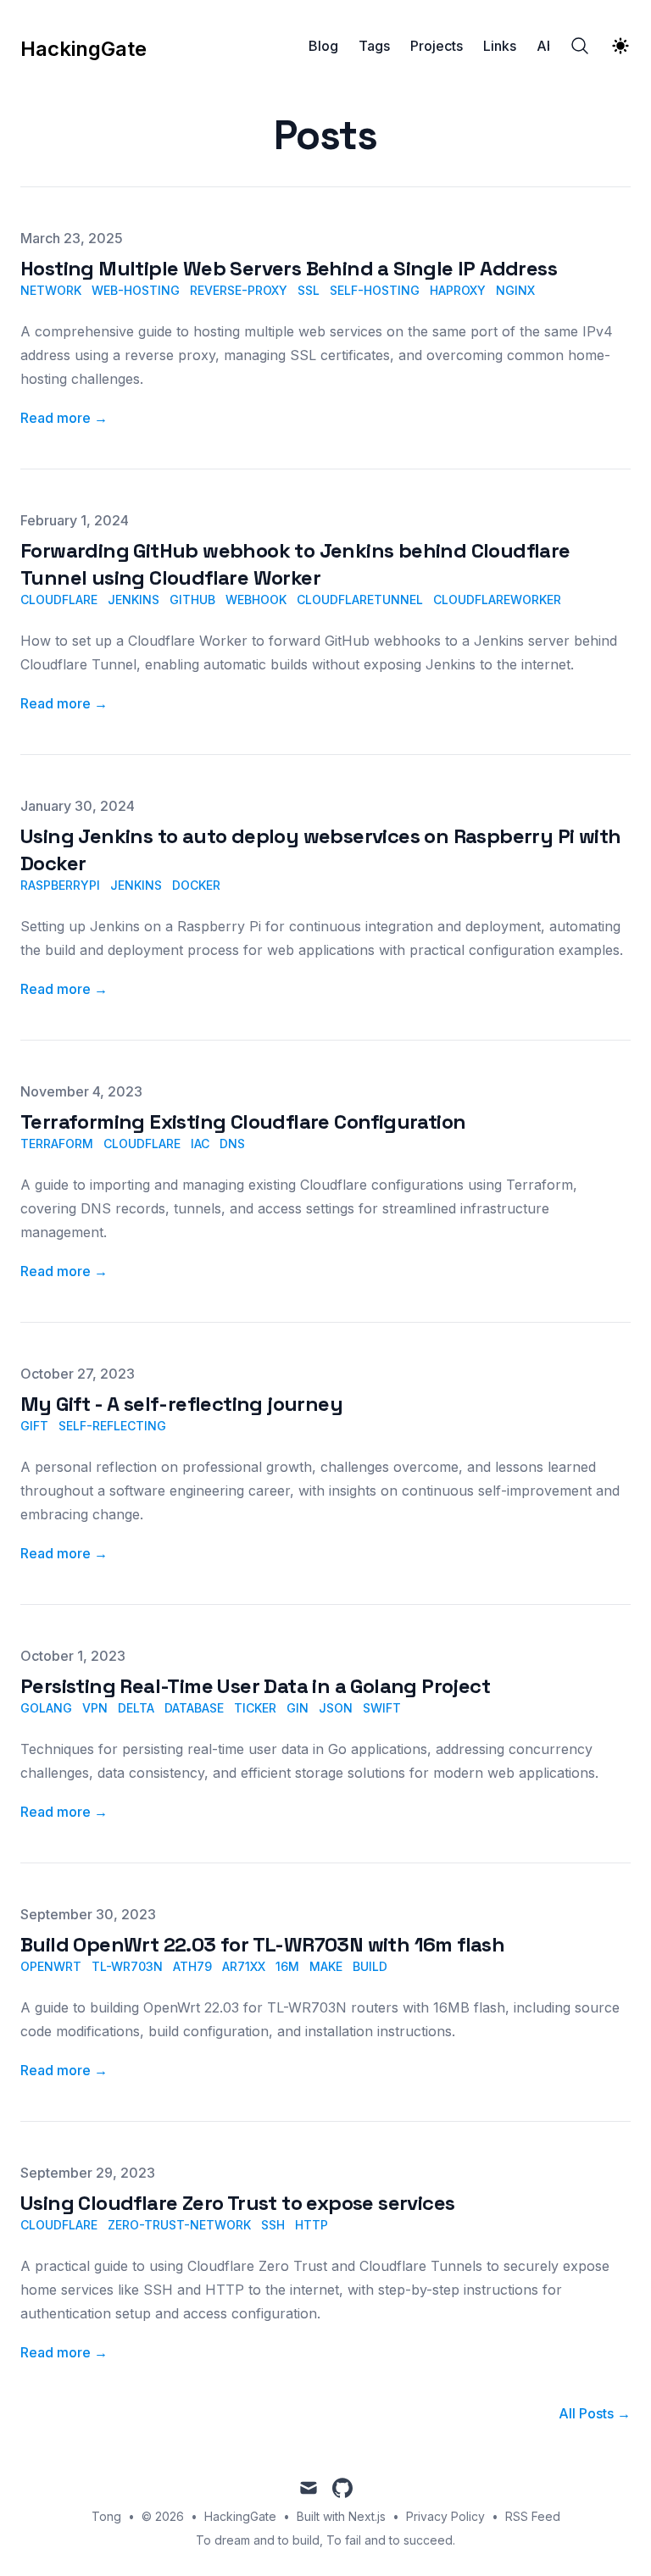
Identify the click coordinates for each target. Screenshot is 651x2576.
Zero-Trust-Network (179, 2225)
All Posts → (595, 2413)
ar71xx (244, 1966)
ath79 (192, 1966)
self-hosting (375, 290)
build (370, 1966)
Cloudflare (59, 600)
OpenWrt (51, 1966)
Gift (34, 1426)
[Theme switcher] (620, 46)
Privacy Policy (445, 2516)
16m (287, 1966)
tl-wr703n (127, 1966)
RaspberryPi (60, 885)
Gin (298, 1708)
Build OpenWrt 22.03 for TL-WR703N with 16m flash (262, 1944)
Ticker (255, 1708)
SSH (273, 2225)
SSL (309, 290)
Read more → (64, 418)
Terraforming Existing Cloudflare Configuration (243, 1121)
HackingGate (240, 2516)
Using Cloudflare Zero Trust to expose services (237, 2203)
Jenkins (134, 600)
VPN (95, 1708)
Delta (136, 1708)
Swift (382, 1708)
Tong (106, 2516)
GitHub (192, 600)
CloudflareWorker (497, 600)
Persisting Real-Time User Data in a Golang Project (255, 1686)
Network (51, 290)
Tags (374, 46)
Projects (437, 46)
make (326, 1966)
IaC (200, 1144)
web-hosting (136, 290)
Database (194, 1708)
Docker (196, 885)
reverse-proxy (239, 290)
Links (500, 46)
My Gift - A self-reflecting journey (181, 1404)
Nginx (515, 290)
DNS (232, 1144)
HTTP (312, 2225)
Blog (323, 46)
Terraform (57, 1144)
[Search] (580, 46)
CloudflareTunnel (360, 600)
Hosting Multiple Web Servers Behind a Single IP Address (289, 268)
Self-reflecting (112, 1426)
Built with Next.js (341, 2516)
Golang (46, 1708)
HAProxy (458, 290)
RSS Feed (533, 2516)
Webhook (256, 600)
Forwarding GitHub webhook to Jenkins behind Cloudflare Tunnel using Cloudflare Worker (295, 564)
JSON (336, 1708)
